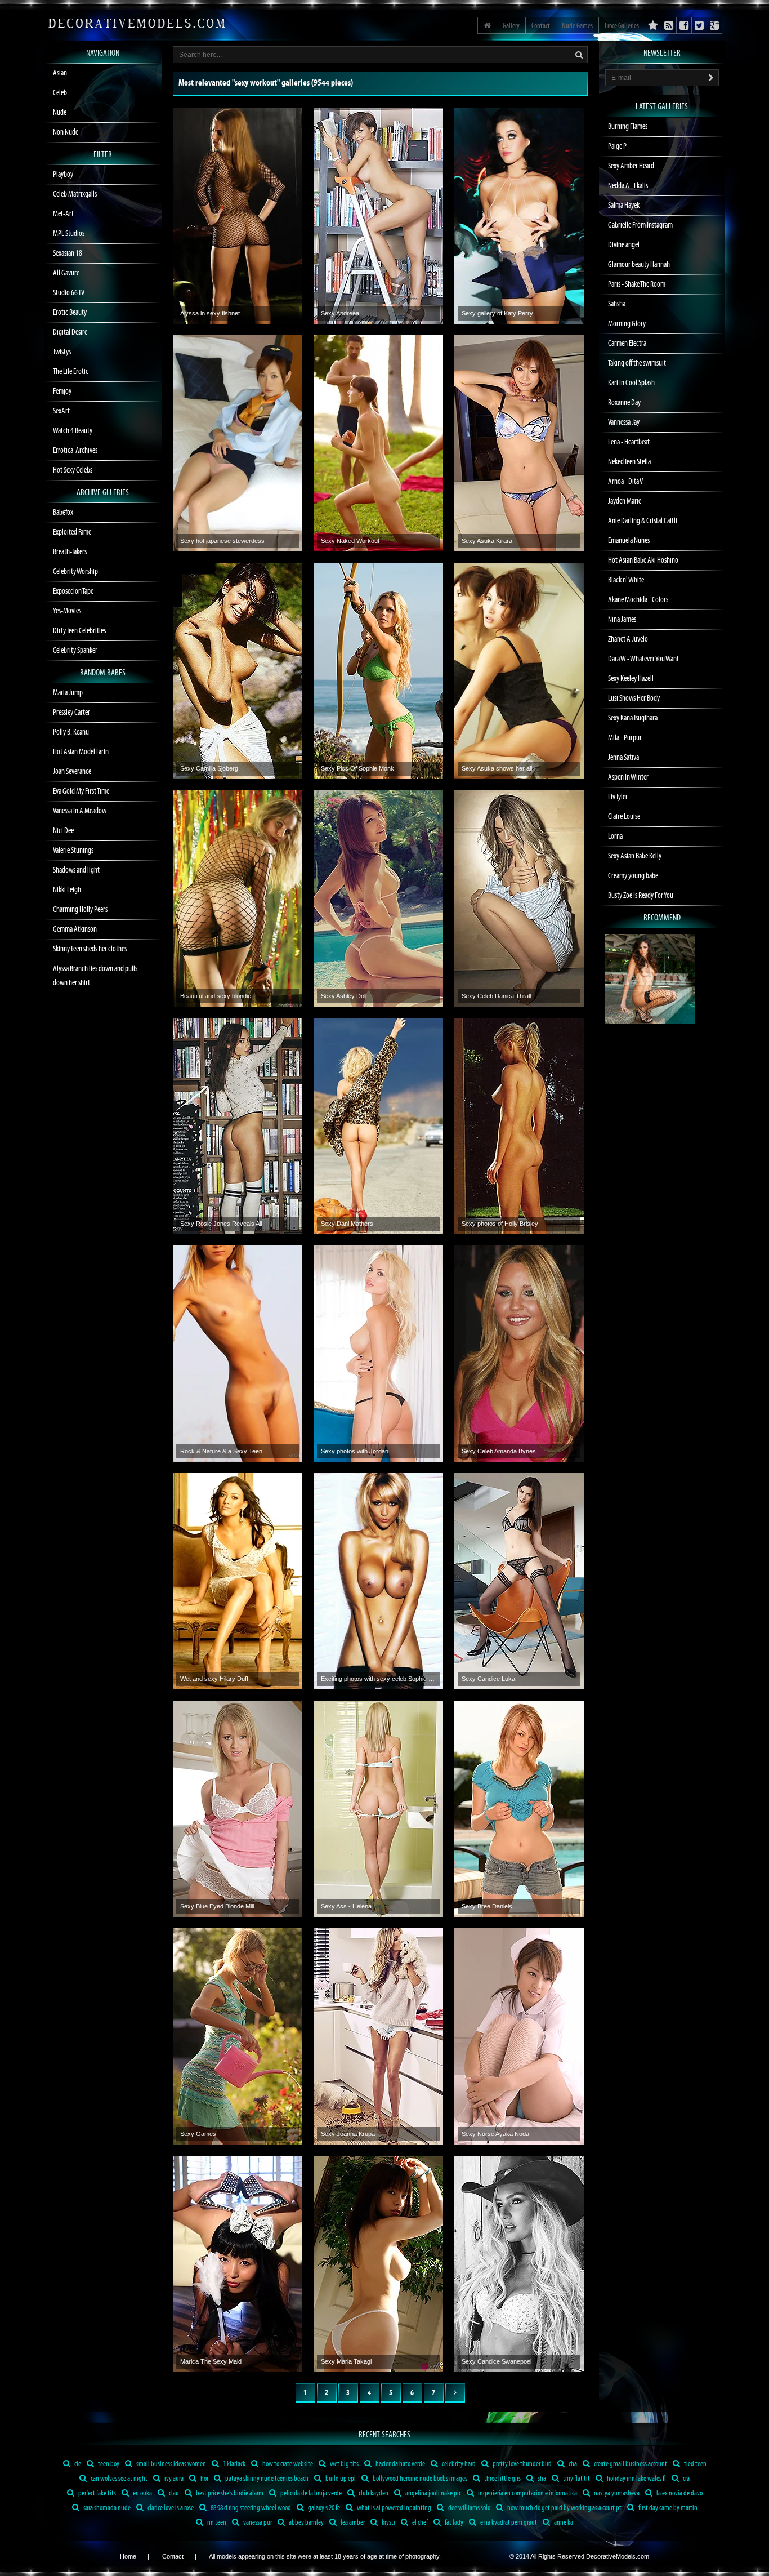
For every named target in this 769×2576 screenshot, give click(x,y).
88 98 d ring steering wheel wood (250, 2508)
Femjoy (62, 391)
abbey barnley (306, 2523)
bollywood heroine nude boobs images (419, 2479)
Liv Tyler (618, 797)
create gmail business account (630, 2464)
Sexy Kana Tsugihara (633, 718)
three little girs (502, 2479)
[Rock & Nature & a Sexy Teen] (238, 1354)
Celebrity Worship (75, 572)
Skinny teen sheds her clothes (90, 949)
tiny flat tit (576, 2479)
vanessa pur (257, 2523)
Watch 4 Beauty (73, 431)
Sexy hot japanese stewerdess (222, 541)
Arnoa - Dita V (625, 482)
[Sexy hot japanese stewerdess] (238, 443)
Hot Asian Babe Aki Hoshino (643, 560)
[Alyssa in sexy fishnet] (238, 216)
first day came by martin (667, 2508)
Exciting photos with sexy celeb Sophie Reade (378, 1679)
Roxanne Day (624, 403)
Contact (541, 26)
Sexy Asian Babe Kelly (635, 856)
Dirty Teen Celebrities (79, 631)
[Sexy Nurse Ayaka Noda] (519, 2036)
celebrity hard (458, 2464)
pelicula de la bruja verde (310, 2493)
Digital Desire (70, 332)
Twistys (62, 352)
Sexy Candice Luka (488, 1679)
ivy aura (173, 2479)
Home (128, 2556)
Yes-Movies (67, 611)
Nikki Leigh (67, 890)
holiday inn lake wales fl (636, 2479)
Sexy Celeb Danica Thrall (496, 996)
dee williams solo (469, 2508)
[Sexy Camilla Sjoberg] (238, 671)
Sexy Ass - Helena (346, 1906)
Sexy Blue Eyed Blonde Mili (217, 1906)
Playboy (63, 175)
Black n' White (626, 580)
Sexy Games (198, 2134)
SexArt (61, 411)
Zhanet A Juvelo (628, 639)
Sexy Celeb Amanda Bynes (499, 1451)
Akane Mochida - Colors (638, 600)
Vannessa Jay (624, 422)
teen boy (108, 2464)
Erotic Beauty (70, 313)
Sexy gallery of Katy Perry (497, 313)
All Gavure (66, 273)
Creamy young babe (633, 876)
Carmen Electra (627, 344)
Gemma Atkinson (75, 929)
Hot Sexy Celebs (73, 470)
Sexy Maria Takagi (346, 2361)
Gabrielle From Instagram (640, 225)
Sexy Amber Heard (631, 166)
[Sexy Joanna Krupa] (378, 2036)
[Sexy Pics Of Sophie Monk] (378, 671)
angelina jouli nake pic (433, 2493)
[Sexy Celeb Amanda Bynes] (519, 1354)
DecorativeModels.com (618, 2556)
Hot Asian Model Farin (81, 752)
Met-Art (63, 214)
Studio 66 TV (69, 293)
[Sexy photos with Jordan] (378, 1354)
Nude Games (577, 26)
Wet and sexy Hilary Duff (214, 1679)
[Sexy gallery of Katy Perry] (519, 216)
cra (686, 2479)
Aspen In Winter (628, 777)
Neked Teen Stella (629, 462)
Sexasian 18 (68, 253)
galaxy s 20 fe (323, 2508)
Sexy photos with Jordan (355, 1451)
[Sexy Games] (238, 2036)
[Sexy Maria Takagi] (378, 2264)
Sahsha (617, 304)
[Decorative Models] (137, 23)
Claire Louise (624, 817)
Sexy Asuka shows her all (497, 768)
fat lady (453, 2523)
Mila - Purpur (625, 738)
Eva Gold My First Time (81, 791)
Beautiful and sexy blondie (216, 996)
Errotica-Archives (75, 451)
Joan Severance (72, 772)
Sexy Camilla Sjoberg (209, 768)
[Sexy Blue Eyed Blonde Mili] (238, 1809)
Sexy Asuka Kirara (487, 541)
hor (204, 2479)
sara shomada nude (106, 2508)
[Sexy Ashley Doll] (378, 898)
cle (77, 2464)
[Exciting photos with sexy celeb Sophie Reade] (378, 1581)
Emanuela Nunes (629, 541)
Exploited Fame (72, 532)
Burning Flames (628, 127)
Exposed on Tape (73, 591)
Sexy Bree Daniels (487, 1906)
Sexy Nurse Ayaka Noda (495, 2134)
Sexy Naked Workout (350, 541)
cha (572, 2464)
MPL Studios (69, 234)
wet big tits (344, 2464)
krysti (388, 2523)
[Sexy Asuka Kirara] (519, 443)
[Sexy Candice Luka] (519, 1581)
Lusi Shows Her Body (634, 698)
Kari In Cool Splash (631, 383)
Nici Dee (63, 831)
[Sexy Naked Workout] (378, 443)
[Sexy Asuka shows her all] (519, 671)
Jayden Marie (625, 501)
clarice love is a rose (170, 2508)
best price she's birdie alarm (229, 2493)
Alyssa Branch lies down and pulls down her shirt (95, 976)
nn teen (216, 2523)
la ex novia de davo (679, 2493)
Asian (60, 73)
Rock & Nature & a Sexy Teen (221, 1451)
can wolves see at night (119, 2479)
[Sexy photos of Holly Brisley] (519, 1126)
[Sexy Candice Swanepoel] (519, 2264)
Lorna (615, 837)
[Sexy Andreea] (378, 216)
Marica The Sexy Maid (211, 2361)
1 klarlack (234, 2464)
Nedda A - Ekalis (628, 186)
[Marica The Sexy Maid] (238, 2264)
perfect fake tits (97, 2493)
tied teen (695, 2464)
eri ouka (142, 2493)
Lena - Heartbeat (629, 442)
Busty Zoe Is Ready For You (641, 896)
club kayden (373, 2493)
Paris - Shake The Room (637, 284)
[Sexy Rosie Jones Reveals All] (238, 1126)
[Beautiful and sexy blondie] (238, 898)
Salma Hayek (624, 206)
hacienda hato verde (400, 2464)
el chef (419, 2523)
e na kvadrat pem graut (508, 2523)
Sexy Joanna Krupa (348, 2134)
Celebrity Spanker (75, 651)
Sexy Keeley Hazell (631, 679)
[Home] (487, 25)
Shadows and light (76, 870)
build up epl (340, 2479)
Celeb (60, 93)
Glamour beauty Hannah (639, 265)
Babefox (63, 513)
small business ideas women (171, 2464)
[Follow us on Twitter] (699, 25)
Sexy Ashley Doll (344, 996)
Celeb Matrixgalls (75, 194)
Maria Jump (68, 693)
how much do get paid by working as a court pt (564, 2508)
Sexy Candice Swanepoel (497, 2361)
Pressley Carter (71, 713)
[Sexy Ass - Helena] (378, 1809)
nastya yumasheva (616, 2493)
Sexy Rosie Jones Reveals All (221, 1224)
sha (541, 2479)
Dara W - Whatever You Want (643, 659)
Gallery (511, 26)
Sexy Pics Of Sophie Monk (357, 768)
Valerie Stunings (73, 851)
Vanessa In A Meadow (80, 811)
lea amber (352, 2523)
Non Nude (66, 132)
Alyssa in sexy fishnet (210, 313)
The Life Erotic (71, 372)
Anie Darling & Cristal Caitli (643, 521)
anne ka (563, 2523)
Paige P (617, 146)
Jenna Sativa (623, 758)
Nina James (622, 620)
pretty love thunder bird (522, 2464)
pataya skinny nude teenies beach (266, 2479)
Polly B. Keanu (71, 732)
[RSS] (715, 25)
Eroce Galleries (622, 26)
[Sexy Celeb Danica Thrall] (519, 898)
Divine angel (624, 245)
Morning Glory (627, 324)
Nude (60, 113)
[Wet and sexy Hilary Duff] (238, 1581)
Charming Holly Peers (80, 910)
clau (173, 2493)
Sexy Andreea (340, 313)
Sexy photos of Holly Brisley (500, 1224)
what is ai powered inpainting (394, 2508)
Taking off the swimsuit (637, 363)
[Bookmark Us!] (653, 25)
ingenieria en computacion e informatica (527, 2493)
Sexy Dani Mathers (347, 1224)
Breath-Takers (70, 552)
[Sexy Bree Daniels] (519, 1809)
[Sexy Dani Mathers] (378, 1126)
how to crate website (287, 2464)
